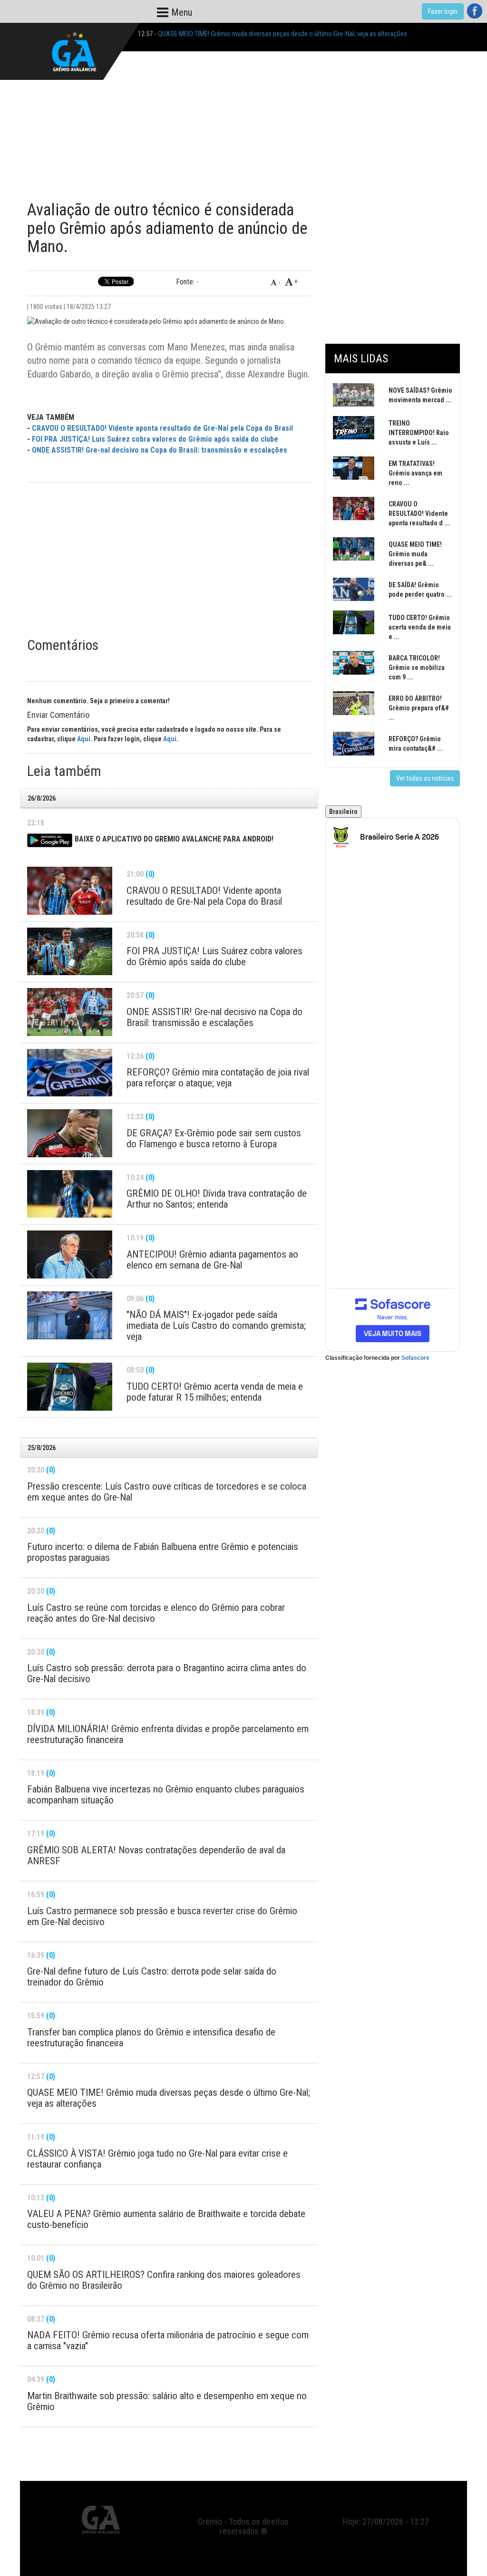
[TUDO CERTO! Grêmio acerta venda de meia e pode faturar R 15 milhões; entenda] (70, 1387)
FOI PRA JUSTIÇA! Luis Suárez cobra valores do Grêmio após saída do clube (155, 439)
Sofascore (415, 1358)
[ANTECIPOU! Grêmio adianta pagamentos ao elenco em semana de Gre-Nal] (70, 1254)
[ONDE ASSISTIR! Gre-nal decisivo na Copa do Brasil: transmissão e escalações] (70, 1012)
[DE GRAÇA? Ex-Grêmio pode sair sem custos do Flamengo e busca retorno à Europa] (70, 1133)
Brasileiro (343, 812)
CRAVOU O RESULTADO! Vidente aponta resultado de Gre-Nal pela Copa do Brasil (162, 428)
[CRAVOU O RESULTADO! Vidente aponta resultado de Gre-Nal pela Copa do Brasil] (70, 891)
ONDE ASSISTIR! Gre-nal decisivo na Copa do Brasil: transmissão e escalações (160, 450)
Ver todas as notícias (425, 778)
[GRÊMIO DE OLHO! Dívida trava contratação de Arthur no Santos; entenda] (70, 1194)
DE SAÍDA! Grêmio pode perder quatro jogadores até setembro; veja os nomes (264, 34)
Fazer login (443, 11)
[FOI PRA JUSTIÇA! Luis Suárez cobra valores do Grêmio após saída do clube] (70, 952)
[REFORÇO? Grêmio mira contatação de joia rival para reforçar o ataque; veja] (70, 1073)
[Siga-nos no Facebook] (475, 11)
